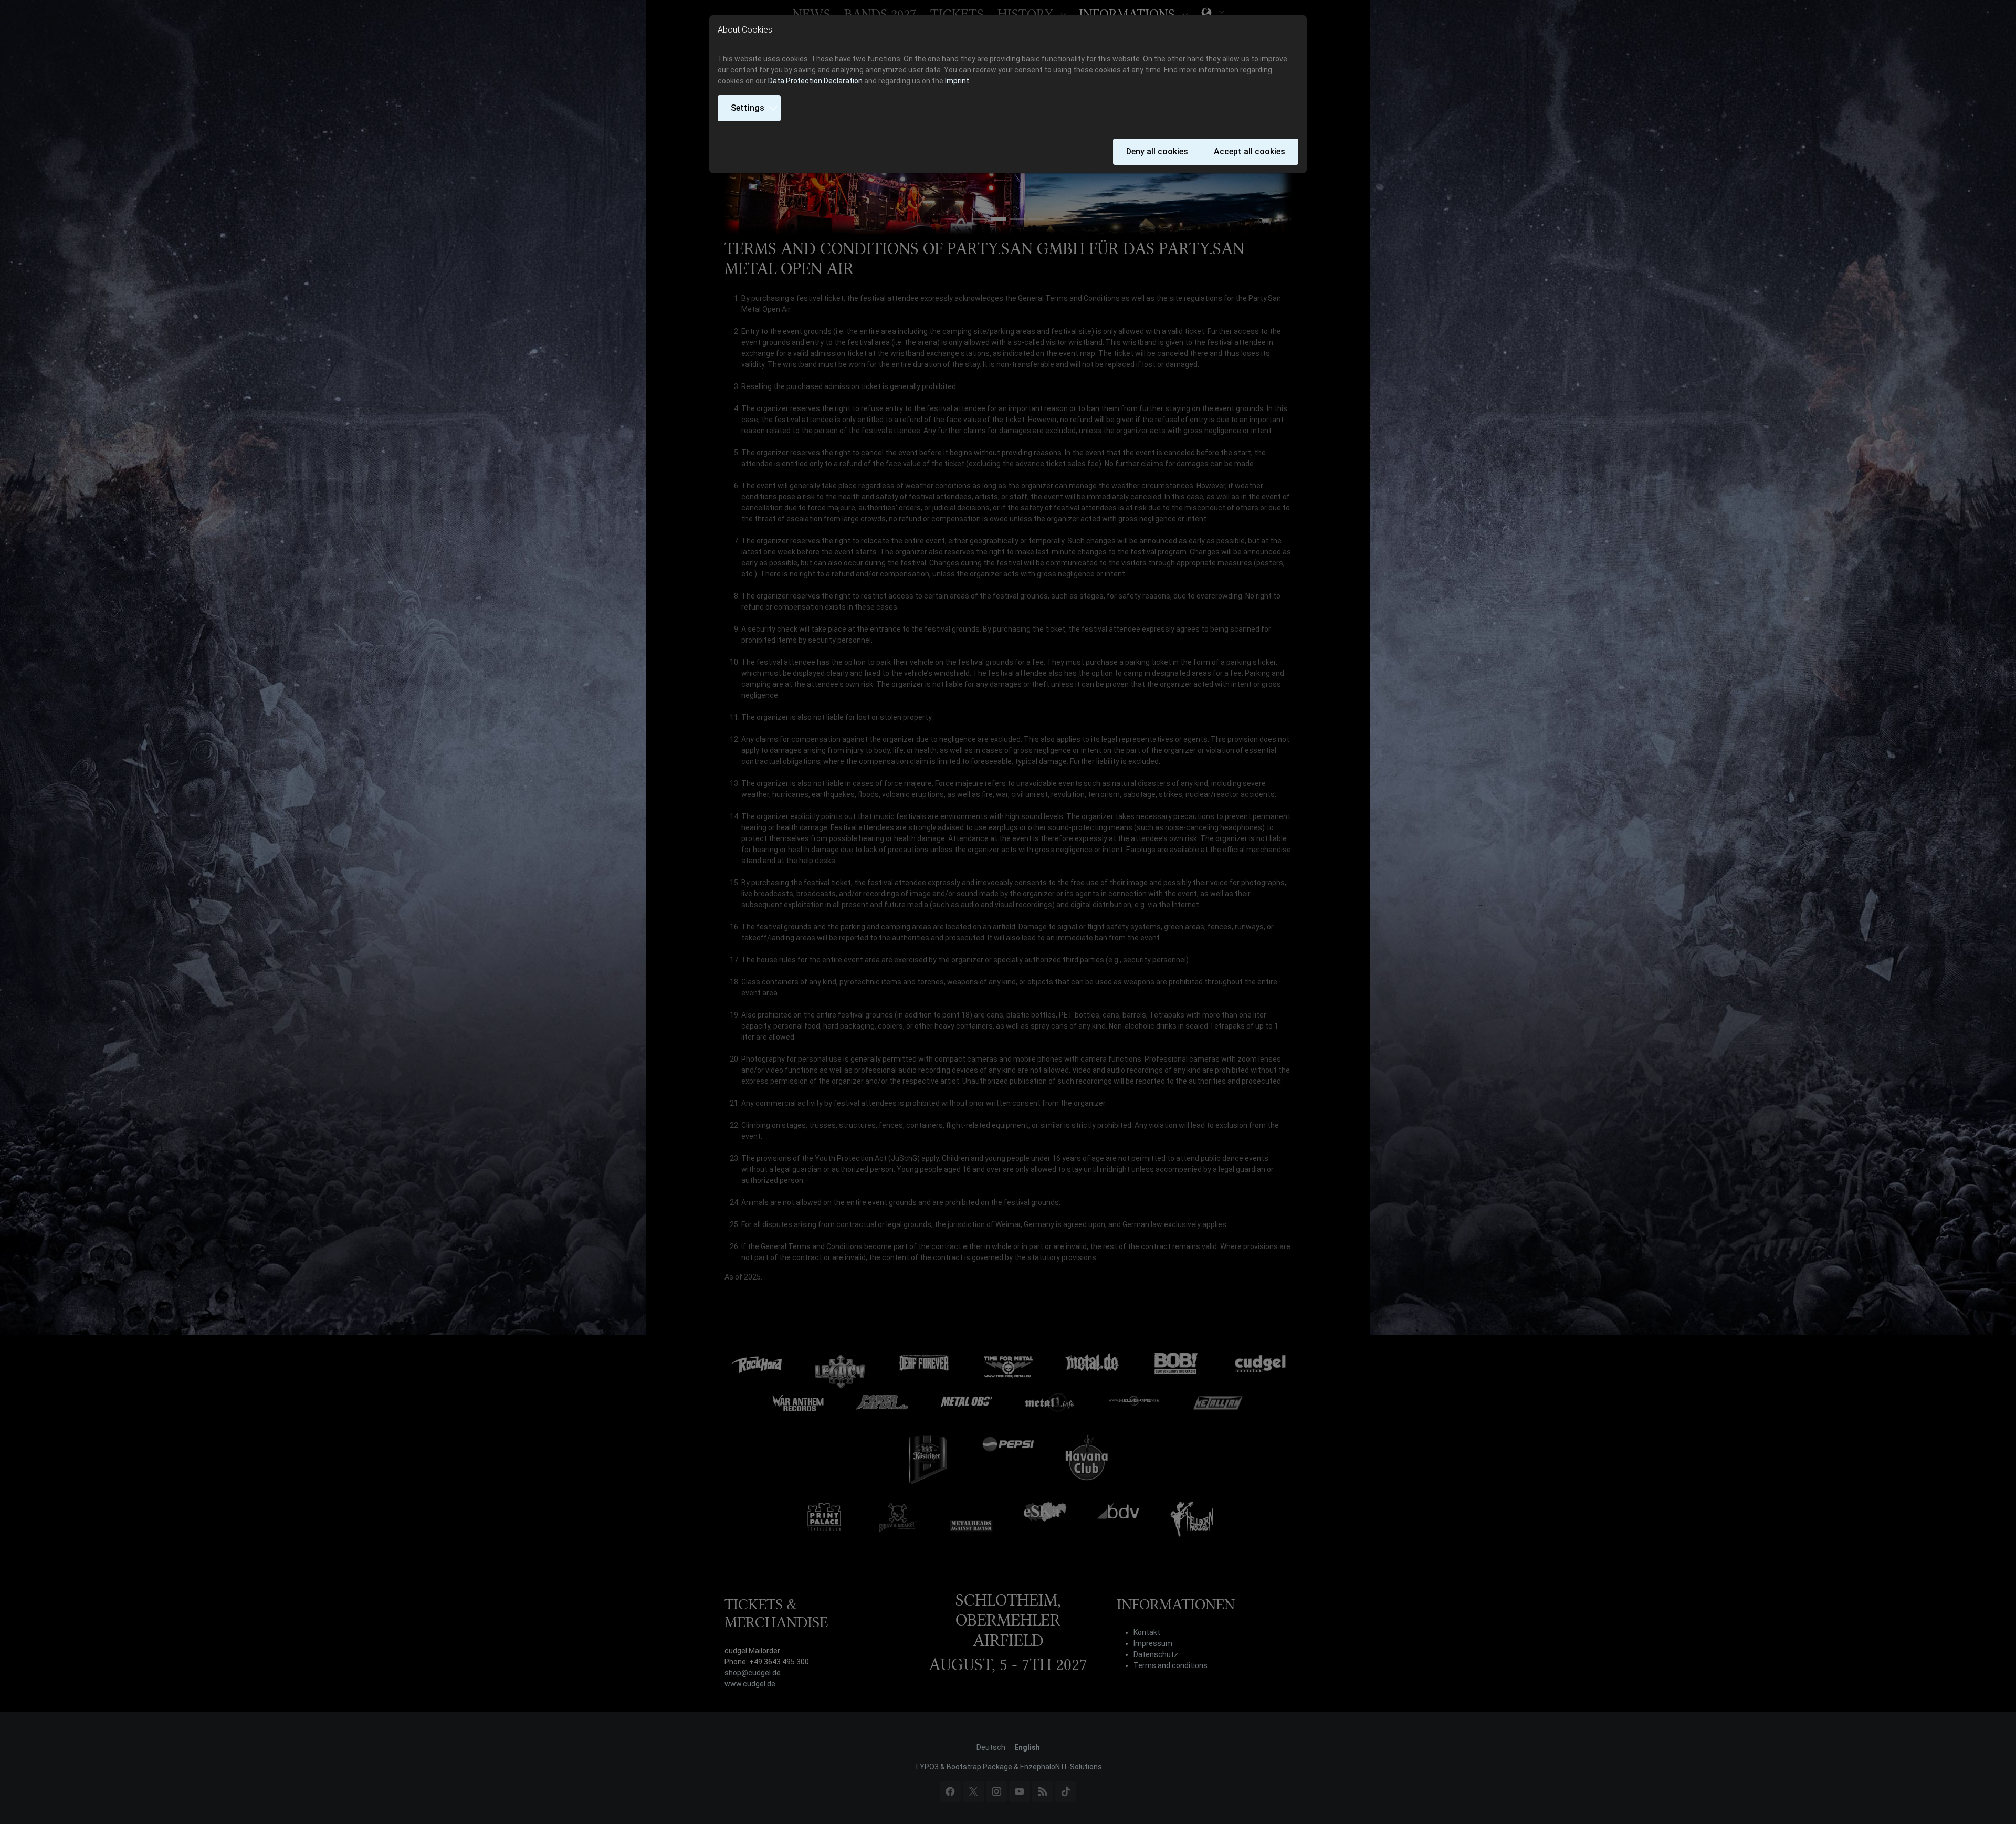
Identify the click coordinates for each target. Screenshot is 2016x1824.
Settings (748, 108)
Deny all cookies (1157, 151)
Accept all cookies (1249, 151)
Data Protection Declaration (815, 81)
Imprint (957, 81)
